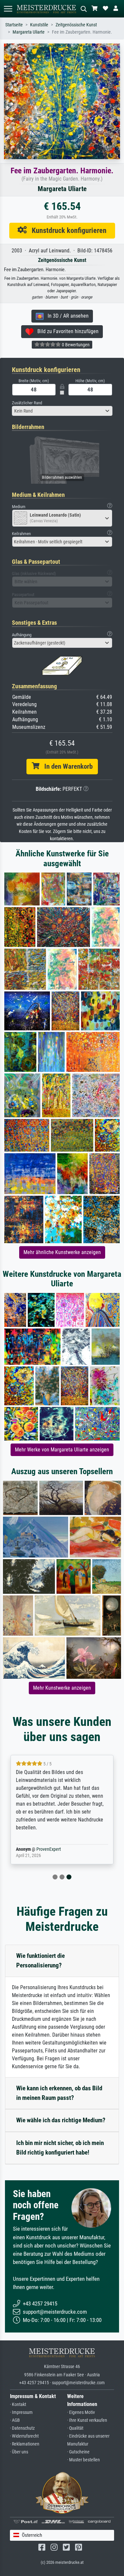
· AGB (15, 2420)
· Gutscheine (78, 2452)
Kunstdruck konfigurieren (67, 230)
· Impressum (21, 2412)
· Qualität (75, 2428)
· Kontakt (18, 2404)
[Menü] (8, 9)
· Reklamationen (25, 2444)
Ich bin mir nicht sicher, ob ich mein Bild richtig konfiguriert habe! (60, 2148)
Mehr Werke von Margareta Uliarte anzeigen (62, 1450)
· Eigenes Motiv (81, 2412)
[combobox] (62, 411)
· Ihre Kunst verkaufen (87, 2420)
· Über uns (19, 2452)
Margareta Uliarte (29, 32)
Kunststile (39, 25)
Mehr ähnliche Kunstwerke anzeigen (62, 1252)
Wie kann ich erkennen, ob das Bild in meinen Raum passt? (59, 2093)
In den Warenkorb (66, 766)
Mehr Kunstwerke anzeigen (62, 1688)
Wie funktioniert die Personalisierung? (41, 1961)
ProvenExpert (49, 1849)
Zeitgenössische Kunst (76, 25)
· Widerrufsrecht (24, 2436)
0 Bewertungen (75, 345)
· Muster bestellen (83, 2460)
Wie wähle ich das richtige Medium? (61, 2120)
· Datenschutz (22, 2428)
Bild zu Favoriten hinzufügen (66, 331)
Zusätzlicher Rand (27, 403)
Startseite (14, 25)
